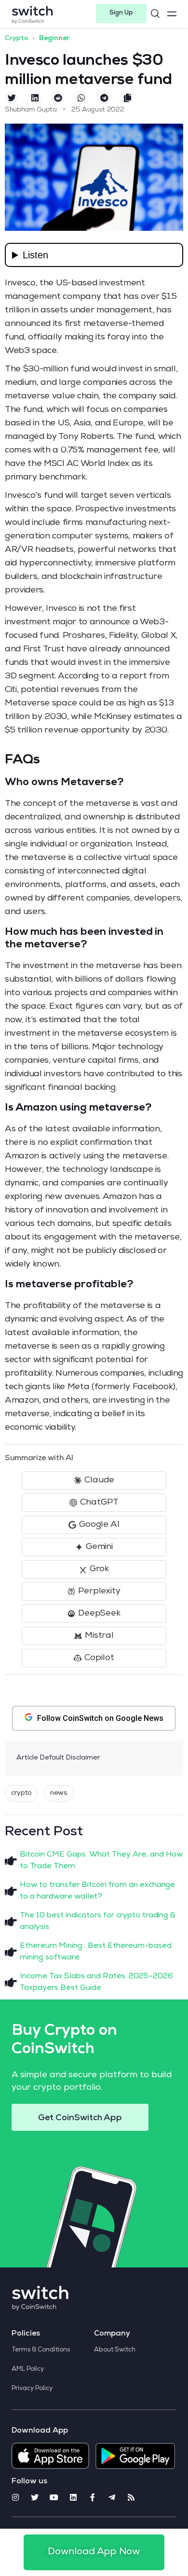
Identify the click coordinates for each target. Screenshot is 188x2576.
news (59, 1793)
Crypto (17, 39)
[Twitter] (35, 2497)
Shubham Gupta (31, 110)
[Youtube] (54, 2497)
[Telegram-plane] (112, 2497)
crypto (21, 1793)
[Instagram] (15, 2497)
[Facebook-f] (93, 2497)
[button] (121, 14)
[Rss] (131, 2497)
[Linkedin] (73, 2497)
